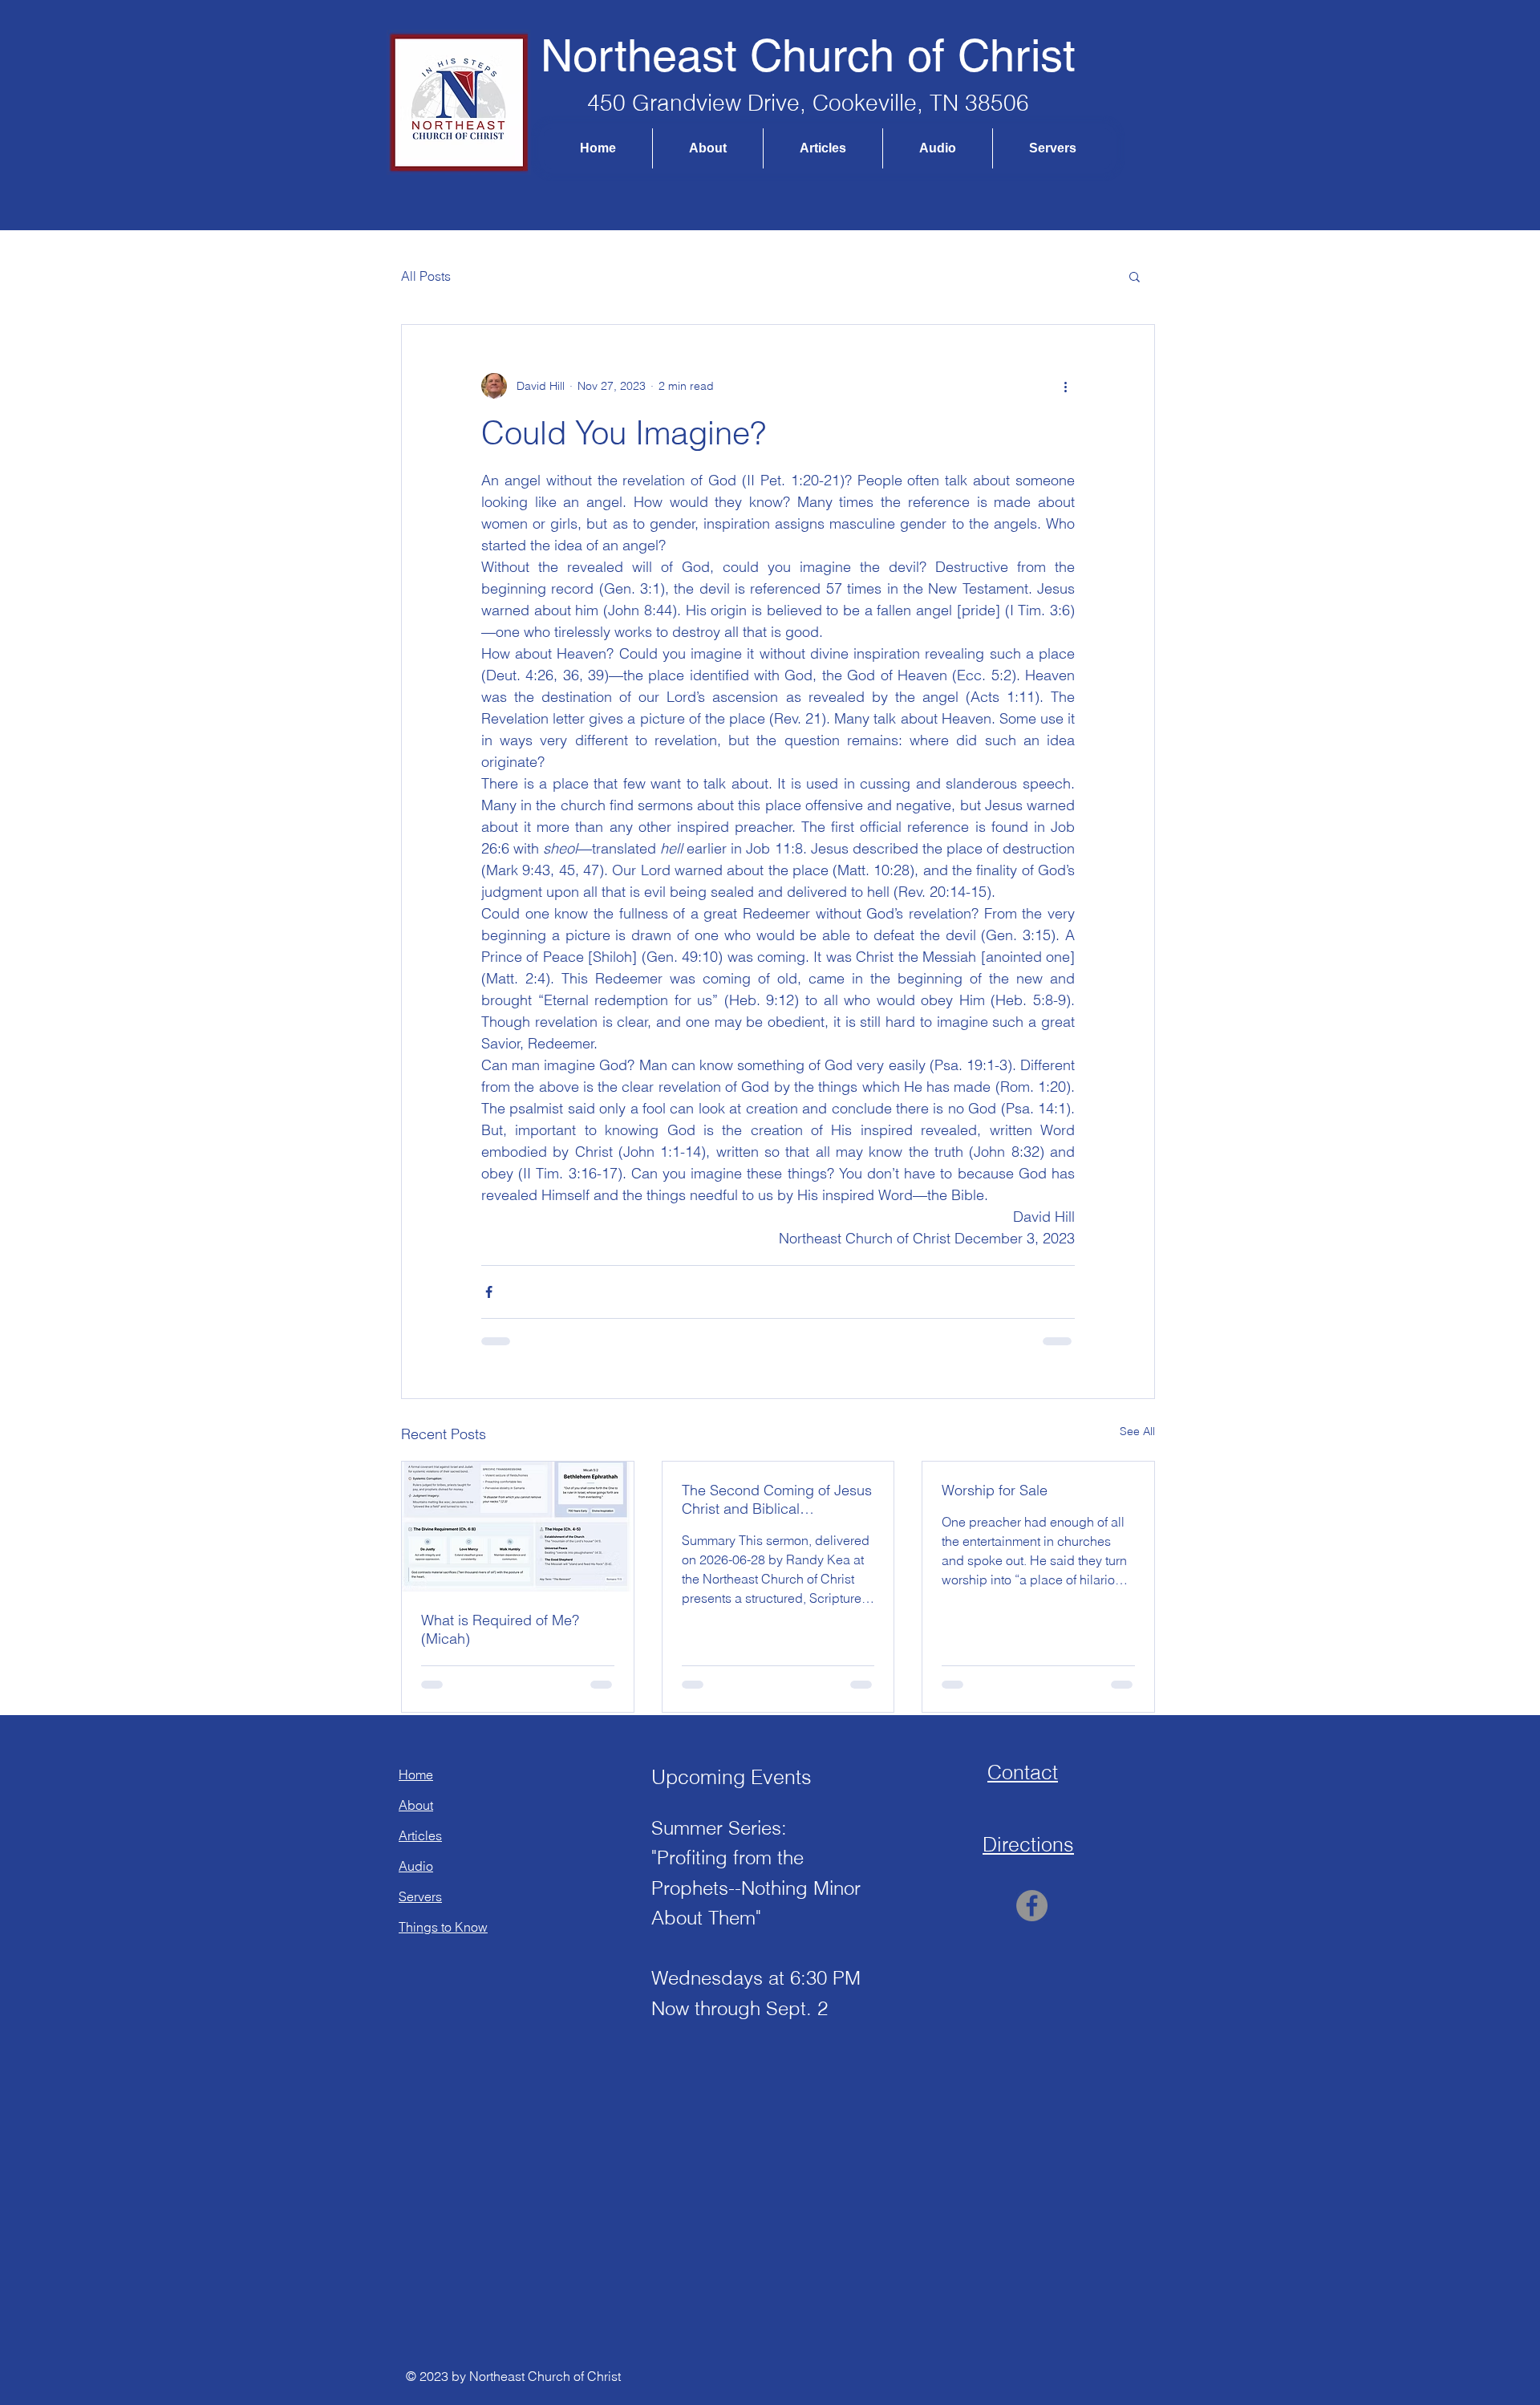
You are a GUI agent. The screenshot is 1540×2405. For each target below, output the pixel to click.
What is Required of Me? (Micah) (500, 1629)
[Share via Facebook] (489, 1292)
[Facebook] (1032, 1906)
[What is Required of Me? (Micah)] (518, 1527)
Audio (416, 1866)
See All (1137, 1431)
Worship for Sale (995, 1490)
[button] (1135, 276)
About (416, 1805)
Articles (420, 1835)
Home (416, 1774)
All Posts (426, 276)
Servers (420, 1896)
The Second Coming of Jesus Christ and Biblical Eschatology (777, 1499)
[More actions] (1065, 386)
